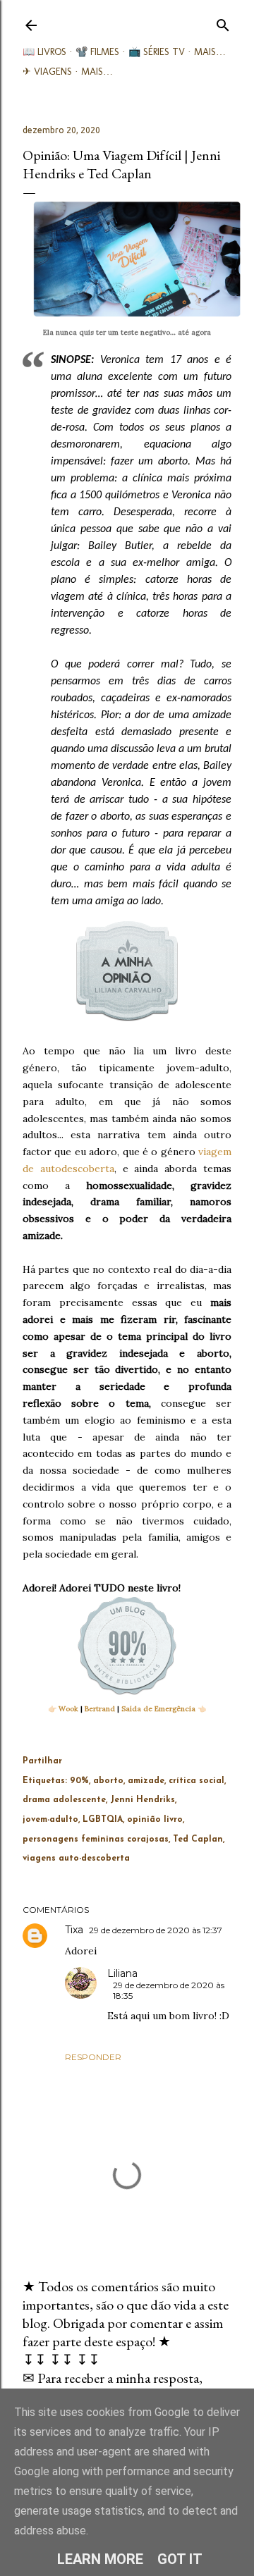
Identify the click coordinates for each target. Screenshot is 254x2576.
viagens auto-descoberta (76, 1859)
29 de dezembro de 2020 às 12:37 (156, 1930)
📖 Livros (44, 52)
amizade (146, 1781)
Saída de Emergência (158, 1709)
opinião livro (155, 1820)
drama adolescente (64, 1800)
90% (79, 1781)
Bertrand (100, 1709)
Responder (93, 2057)
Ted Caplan (198, 1839)
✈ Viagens (47, 72)
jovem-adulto (50, 1820)
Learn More (100, 2559)
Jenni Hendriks (143, 1800)
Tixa (74, 1930)
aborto (108, 1781)
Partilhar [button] (42, 1761)
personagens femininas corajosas (96, 1839)
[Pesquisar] (223, 22)
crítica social (196, 1781)
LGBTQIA (103, 1820)
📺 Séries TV (157, 52)
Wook (68, 1709)
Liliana (122, 1973)
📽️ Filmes (97, 52)
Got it (180, 2559)
